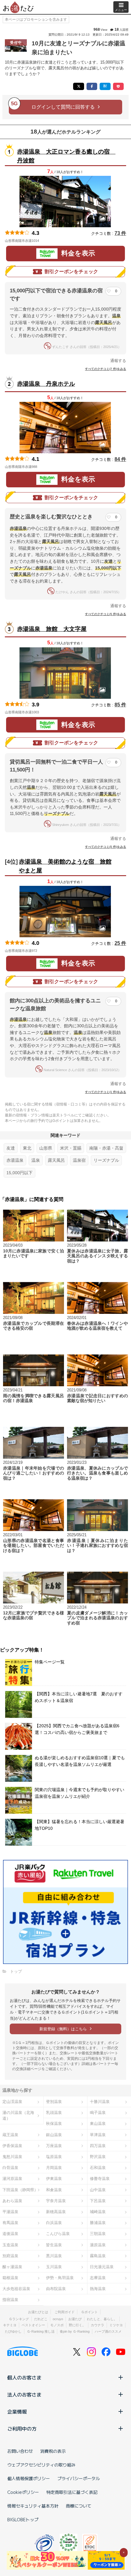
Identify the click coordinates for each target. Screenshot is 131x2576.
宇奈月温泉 (56, 2201)
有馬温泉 (10, 2223)
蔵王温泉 (10, 2135)
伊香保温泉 (12, 2146)
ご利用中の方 (22, 2428)
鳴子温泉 (98, 2113)
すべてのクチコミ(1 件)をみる (106, 1092)
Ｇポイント (89, 2312)
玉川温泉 (54, 2267)
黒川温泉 (54, 2256)
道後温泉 (10, 2234)
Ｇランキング (19, 2319)
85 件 (120, 705)
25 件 (120, 943)
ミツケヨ (116, 2325)
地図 (48, 241)
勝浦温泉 (98, 2223)
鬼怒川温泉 (12, 2157)
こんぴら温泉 (58, 2234)
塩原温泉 (54, 2157)
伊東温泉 (54, 2179)
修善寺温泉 (100, 2179)
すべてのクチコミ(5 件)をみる (106, 614)
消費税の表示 (53, 2451)
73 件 (120, 233)
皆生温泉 (54, 2245)
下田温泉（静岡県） (20, 2190)
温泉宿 (79, 1160)
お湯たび (75, 2319)
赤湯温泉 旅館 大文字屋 (52, 629)
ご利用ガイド (65, 2312)
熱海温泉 (98, 2289)
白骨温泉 (10, 2168)
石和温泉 (98, 2168)
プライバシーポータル (79, 2478)
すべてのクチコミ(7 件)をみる (106, 369)
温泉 (36, 1160)
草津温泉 (98, 2135)
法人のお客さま (24, 2394)
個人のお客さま (24, 2377)
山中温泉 (98, 2190)
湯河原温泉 (12, 2179)
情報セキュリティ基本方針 (33, 2506)
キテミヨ (10, 2325)
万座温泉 (54, 2146)
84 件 (120, 459)
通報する (118, 361)
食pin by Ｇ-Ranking (75, 2331)
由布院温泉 (56, 2289)
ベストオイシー (33, 2325)
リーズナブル (106, 1160)
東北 (27, 1148)
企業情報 (17, 2411)
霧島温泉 (98, 2256)
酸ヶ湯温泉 (12, 2267)
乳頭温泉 (54, 2113)
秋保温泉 (54, 2123)
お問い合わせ (20, 2451)
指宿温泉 (10, 2300)
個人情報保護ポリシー (29, 2478)
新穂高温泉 (56, 2212)
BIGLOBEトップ (23, 2519)
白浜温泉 (54, 2223)
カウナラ (97, 2325)
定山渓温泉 (12, 2102)
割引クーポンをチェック (71, 272)
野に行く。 (77, 2325)
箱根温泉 (10, 2278)
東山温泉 (98, 2123)
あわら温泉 (12, 2201)
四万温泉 (98, 2146)
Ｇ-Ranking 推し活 (41, 2331)
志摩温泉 (98, 2278)
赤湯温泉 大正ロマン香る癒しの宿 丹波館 (65, 156)
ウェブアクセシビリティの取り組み (41, 2465)
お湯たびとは (38, 2312)
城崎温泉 (98, 2212)
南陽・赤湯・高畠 (106, 1148)
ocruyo (58, 2319)
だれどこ (41, 2319)
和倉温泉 (54, 2190)
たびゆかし (13, 2331)
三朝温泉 (98, 2234)
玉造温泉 (10, 2245)
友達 (11, 1148)
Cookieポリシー (23, 2492)
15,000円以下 (19, 1173)
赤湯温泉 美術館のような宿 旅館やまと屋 (65, 866)
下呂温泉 (98, 2201)
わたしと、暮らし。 (102, 2319)
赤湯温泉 (15, 1160)
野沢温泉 (98, 2157)
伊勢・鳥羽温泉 (60, 2278)
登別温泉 (54, 2102)
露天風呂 (56, 1160)
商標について (79, 2506)
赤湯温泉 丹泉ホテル (46, 384)
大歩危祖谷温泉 (16, 2289)
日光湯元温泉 (102, 2267)
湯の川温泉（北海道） (18, 2115)
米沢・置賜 (71, 1148)
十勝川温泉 (100, 2102)
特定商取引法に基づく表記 (72, 2492)
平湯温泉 (10, 2212)
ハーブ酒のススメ (108, 2331)
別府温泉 (10, 2256)
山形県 (46, 1148)
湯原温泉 (98, 2245)
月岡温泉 (54, 2168)
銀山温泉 (54, 2135)
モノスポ (57, 2325)
